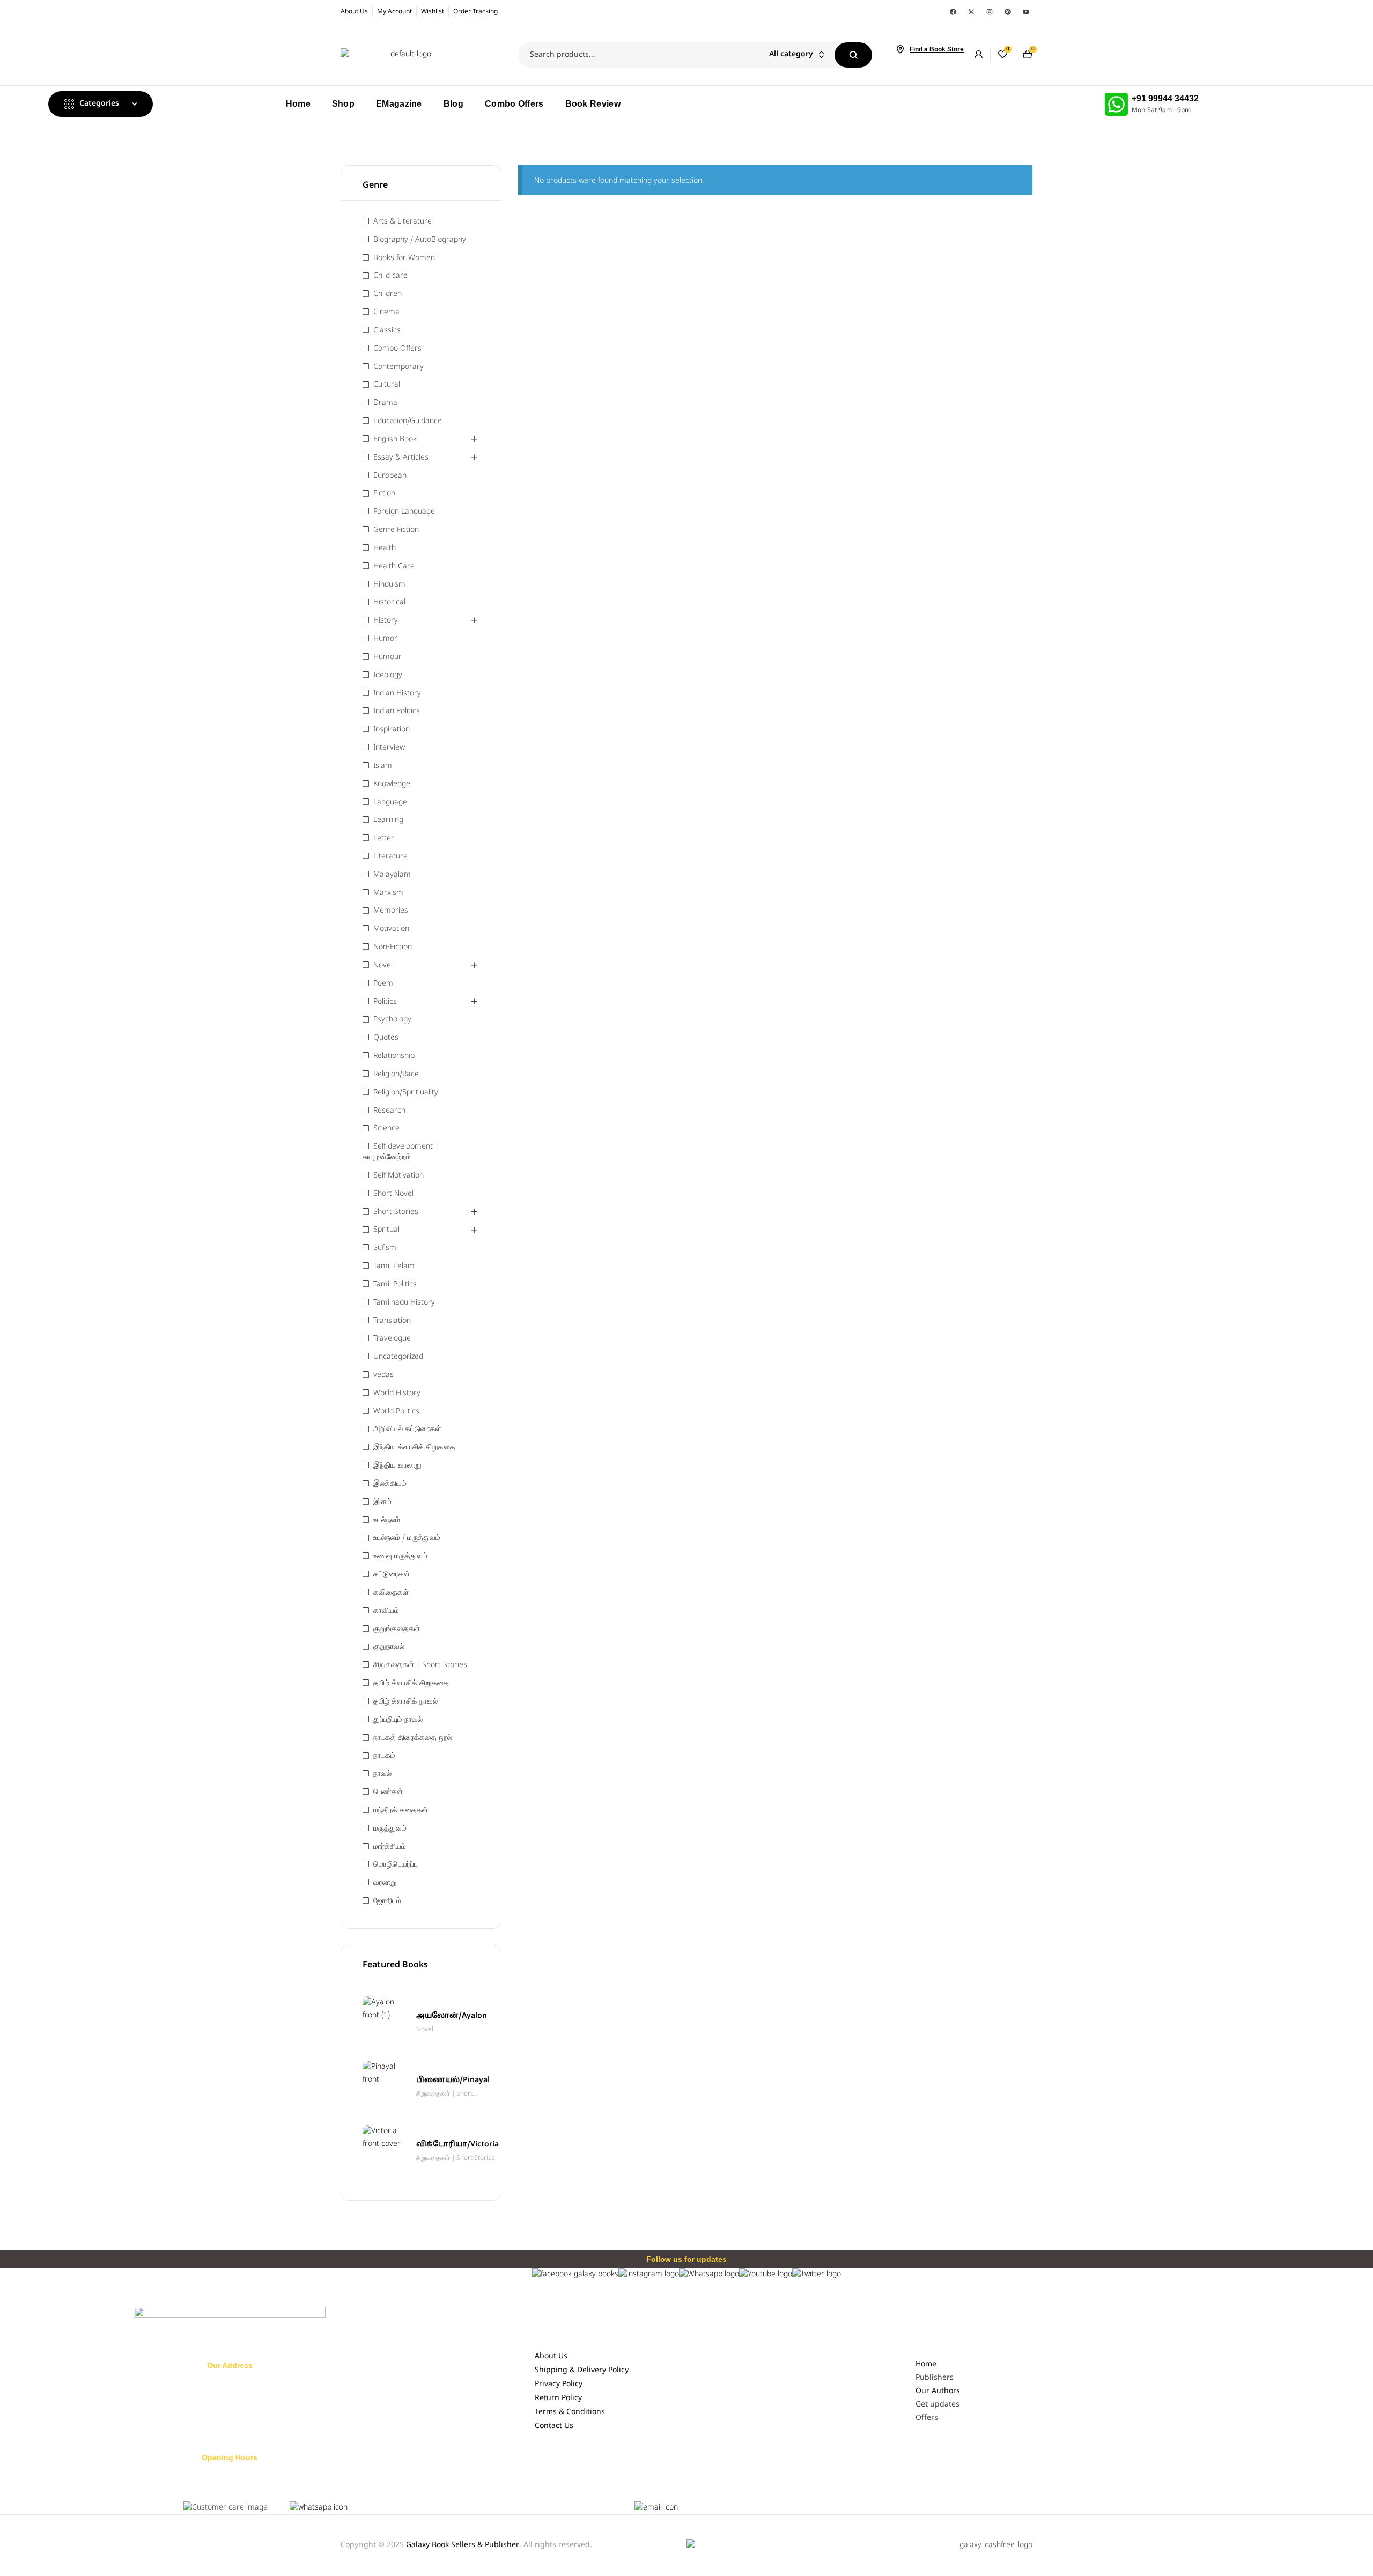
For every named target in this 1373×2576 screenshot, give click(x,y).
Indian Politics (397, 711)
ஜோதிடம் (387, 1901)
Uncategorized (398, 1357)
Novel (383, 965)
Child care (390, 276)
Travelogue (392, 1339)
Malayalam (392, 875)
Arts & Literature (403, 222)
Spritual (386, 1230)
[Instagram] (990, 12)
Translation (392, 1321)
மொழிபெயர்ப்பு (396, 1865)
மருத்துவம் (390, 1829)
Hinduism (389, 585)
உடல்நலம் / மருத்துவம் (407, 1538)
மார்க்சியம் (390, 1847)
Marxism (388, 893)
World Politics (396, 1412)
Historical (389, 602)
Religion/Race (396, 1074)
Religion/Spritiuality (406, 1093)
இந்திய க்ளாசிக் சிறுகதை (414, 1448)
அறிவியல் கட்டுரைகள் (407, 1429)
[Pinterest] (1008, 12)
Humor (385, 639)
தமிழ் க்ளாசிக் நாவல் (405, 1702)
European (390, 476)
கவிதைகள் (391, 1593)
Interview (389, 748)
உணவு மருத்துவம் (400, 1556)
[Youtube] (1026, 12)
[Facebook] (953, 12)
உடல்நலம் (387, 1520)
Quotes (386, 1038)
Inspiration (392, 730)
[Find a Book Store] (900, 49)
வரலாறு (385, 1883)
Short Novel (393, 1194)
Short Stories (396, 1212)
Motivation (391, 929)
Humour (387, 657)
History (386, 621)
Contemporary (398, 367)
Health (385, 548)
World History (397, 1393)
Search (853, 55)
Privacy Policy (559, 2384)
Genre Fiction (396, 530)
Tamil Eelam (394, 1266)
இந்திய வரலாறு (397, 1466)
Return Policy (558, 2398)
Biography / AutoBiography (420, 240)
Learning (388, 820)
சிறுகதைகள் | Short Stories (420, 1665)
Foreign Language (404, 512)
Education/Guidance (408, 421)
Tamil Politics (395, 1285)
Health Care (394, 567)
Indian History (397, 694)
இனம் (382, 1502)
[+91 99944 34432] (1116, 104)
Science (386, 1128)
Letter (384, 838)
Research (389, 1111)
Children (387, 294)
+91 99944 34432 (1165, 98)
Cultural (387, 385)
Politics (385, 1002)
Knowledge (392, 784)
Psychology (392, 1020)
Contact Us (554, 2426)
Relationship (394, 1056)
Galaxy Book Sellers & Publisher (463, 2545)
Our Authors (938, 2391)
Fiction (384, 494)
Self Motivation (398, 1176)
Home (926, 2364)
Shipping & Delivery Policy (582, 2370)
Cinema (386, 312)
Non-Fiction (393, 947)
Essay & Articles (401, 458)
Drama (385, 403)
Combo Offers (397, 349)
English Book (395, 439)
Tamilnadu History (404, 1303)
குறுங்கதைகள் (397, 1629)
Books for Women (404, 258)
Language (390, 802)
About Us (551, 2356)
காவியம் (386, 1611)
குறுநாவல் (389, 1647)
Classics (387, 331)
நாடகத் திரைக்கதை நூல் (413, 1738)
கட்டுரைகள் (392, 1575)
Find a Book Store (937, 49)
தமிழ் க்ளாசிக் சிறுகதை (411, 1683)
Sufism (385, 1248)
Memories (391, 911)
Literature (390, 857)
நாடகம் (384, 1756)
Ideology (388, 675)
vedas (383, 1375)
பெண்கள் (388, 1792)
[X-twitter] (971, 12)
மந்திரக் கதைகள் (401, 1811)
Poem (383, 984)
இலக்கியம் (390, 1484)
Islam (383, 766)
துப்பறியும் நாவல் (398, 1720)
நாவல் (382, 1774)
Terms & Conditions (570, 2412)
